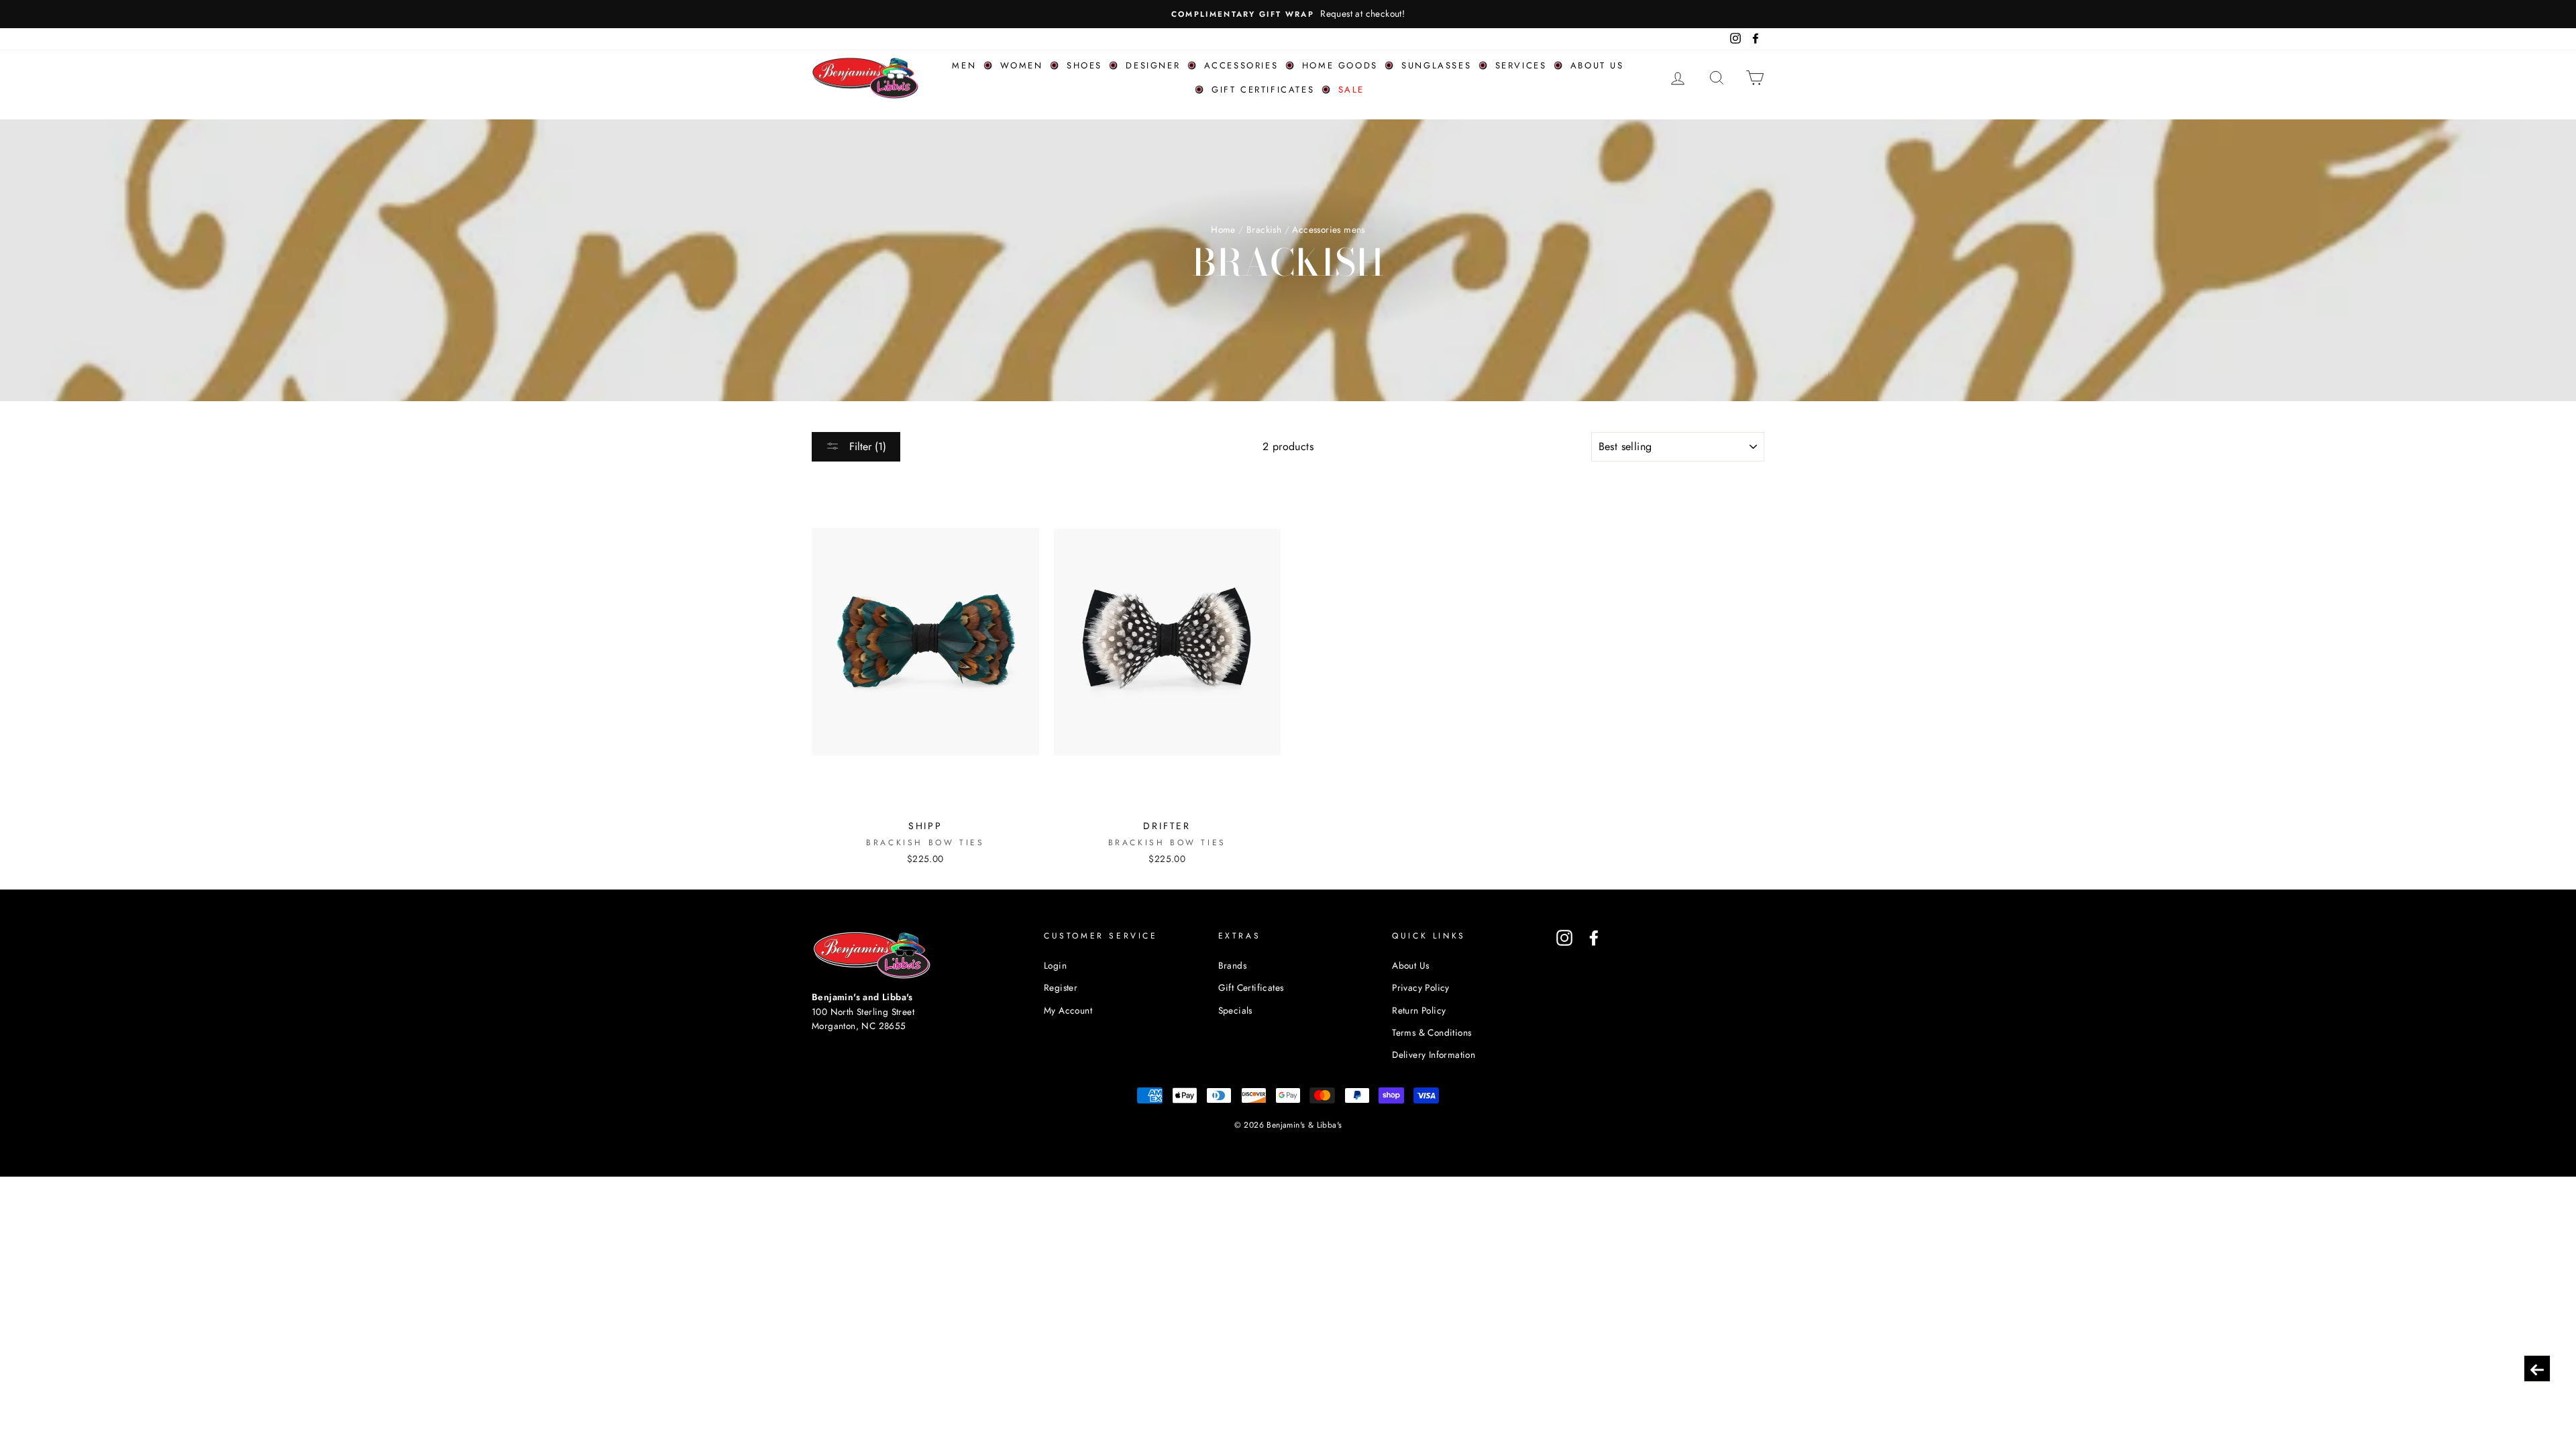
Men (964, 65)
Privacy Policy (1421, 987)
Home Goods (1340, 65)
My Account (1068, 1010)
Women (1022, 65)
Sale (1351, 90)
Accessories (1241, 65)
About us (1597, 65)
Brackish (1264, 229)
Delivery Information (1434, 1055)
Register (1061, 987)
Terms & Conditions (1432, 1032)
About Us (1410, 965)
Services (1521, 65)
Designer (1153, 65)
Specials (1235, 1010)
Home (1223, 229)
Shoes (1084, 65)
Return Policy (1419, 1010)
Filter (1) (866, 446)
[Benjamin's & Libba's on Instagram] (1564, 938)
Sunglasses (1436, 65)
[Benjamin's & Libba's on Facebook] (1594, 938)
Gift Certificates (1263, 90)
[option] (1288, 14)
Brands (1232, 965)
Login (1055, 965)
